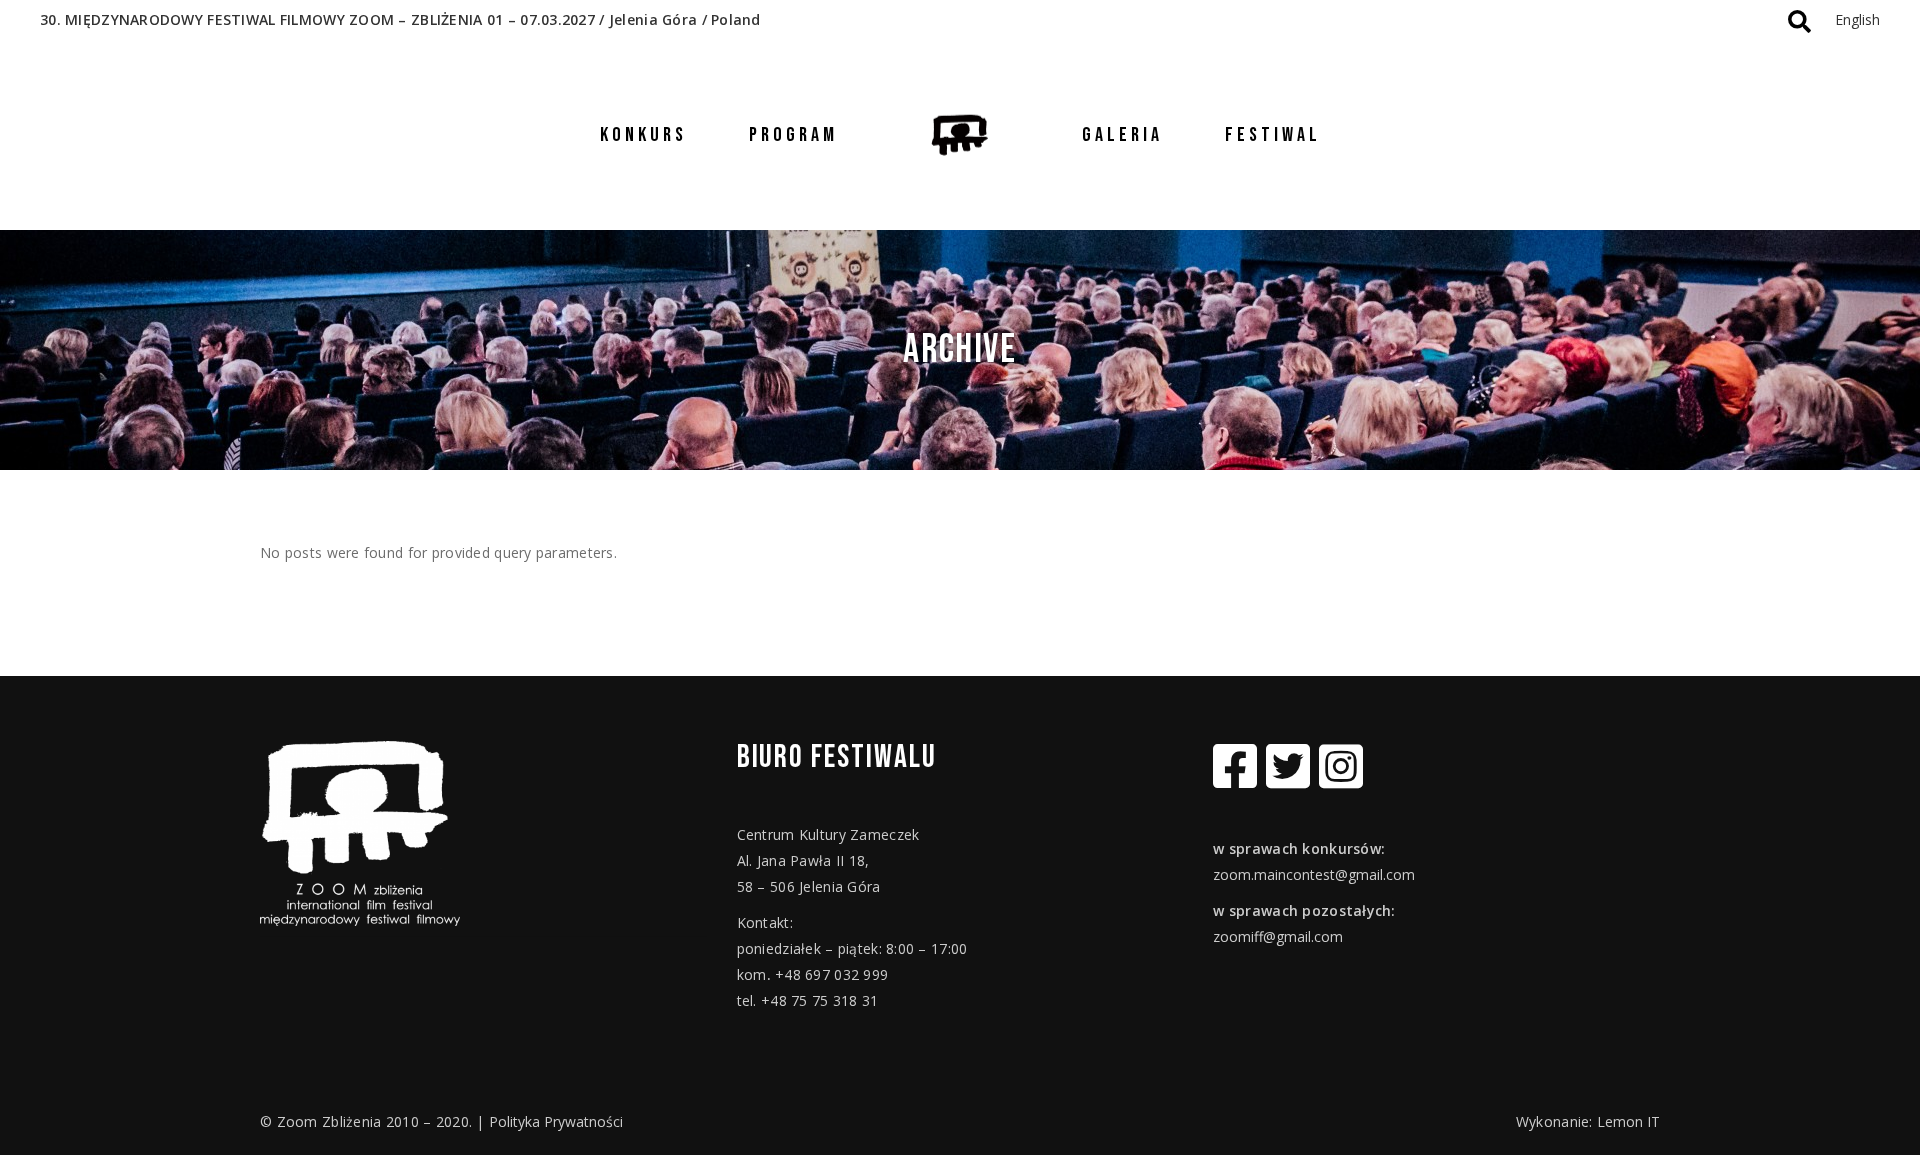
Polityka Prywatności (556, 1121)
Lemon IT (1628, 1121)
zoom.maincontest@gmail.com (1314, 874)
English (1857, 19)
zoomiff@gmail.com (1278, 936)
